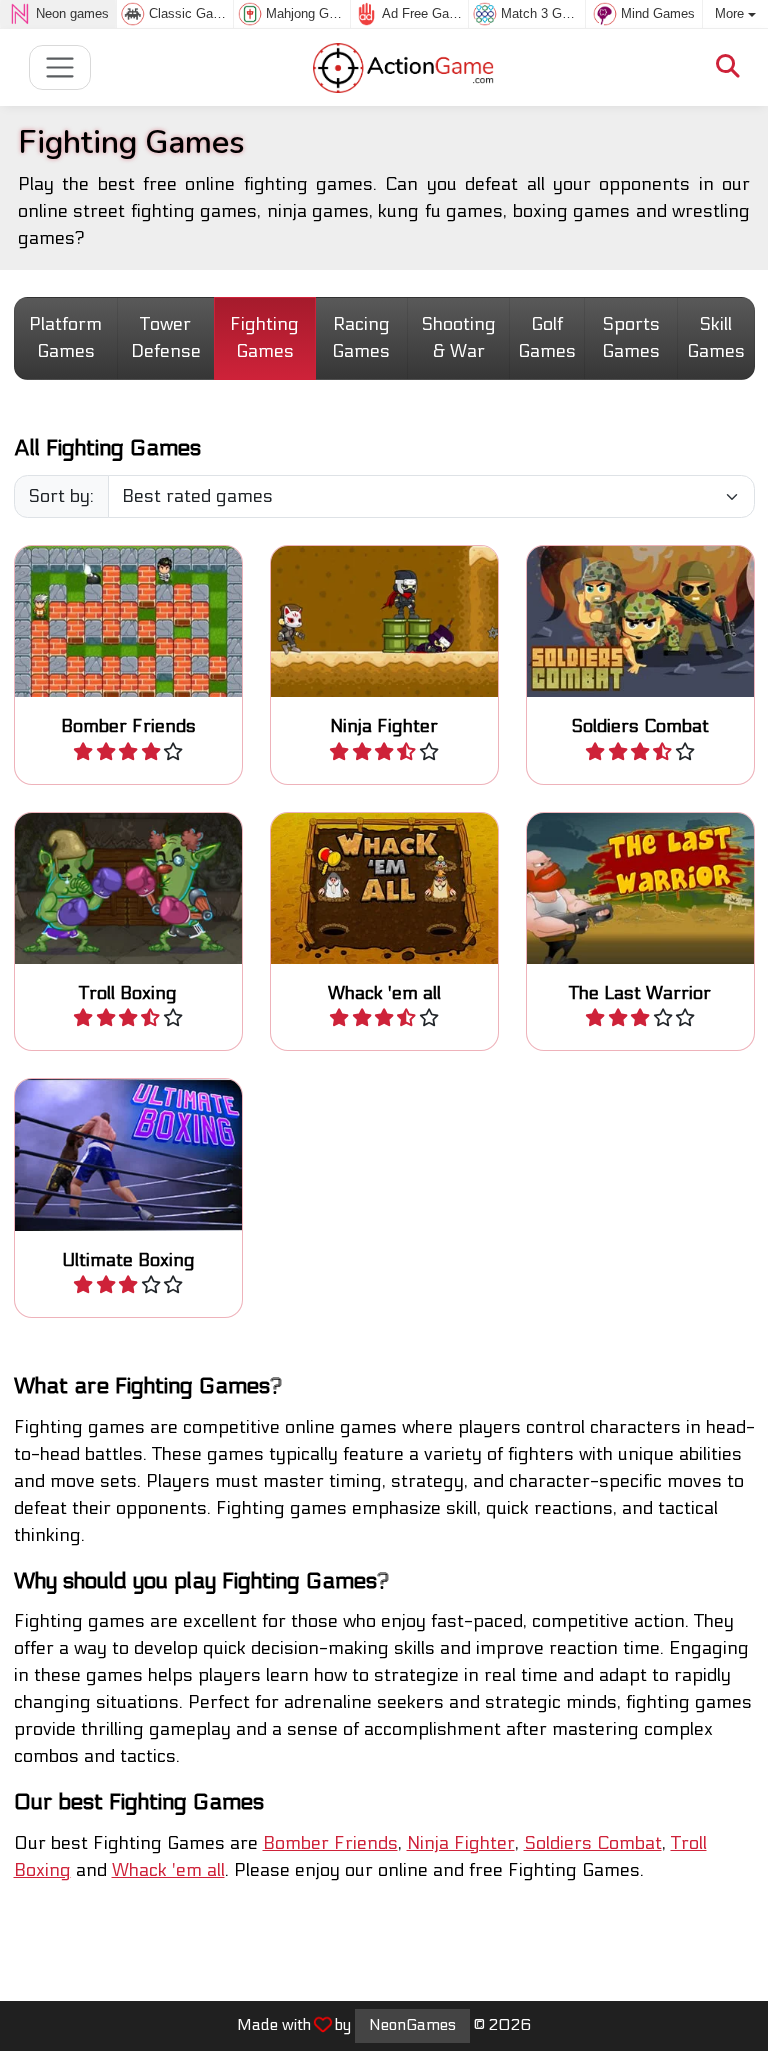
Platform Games (65, 338)
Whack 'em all (168, 1870)
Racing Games (361, 338)
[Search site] (728, 67)
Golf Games (547, 338)
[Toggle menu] (60, 67)
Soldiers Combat (593, 1843)
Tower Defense (166, 338)
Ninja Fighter (461, 1843)
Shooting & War (458, 338)
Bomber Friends (330, 1843)
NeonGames (412, 2025)
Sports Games (631, 338)
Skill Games (716, 338)
